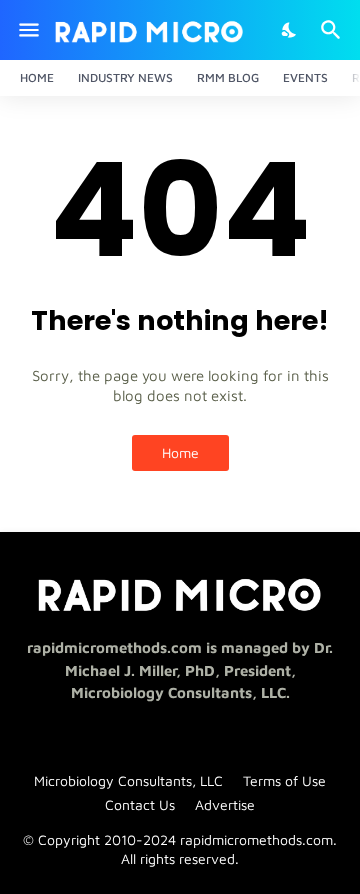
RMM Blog (228, 77)
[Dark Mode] (290, 30)
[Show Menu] (27, 30)
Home (37, 77)
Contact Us (140, 804)
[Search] (333, 30)
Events (305, 77)
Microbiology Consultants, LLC (128, 780)
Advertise (225, 804)
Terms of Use (284, 780)
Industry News (125, 77)
